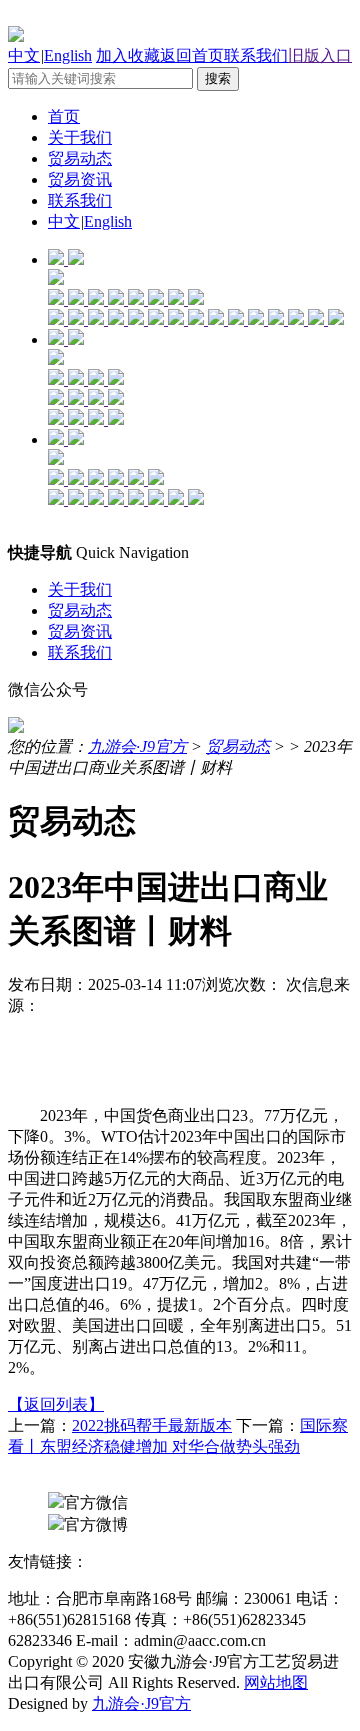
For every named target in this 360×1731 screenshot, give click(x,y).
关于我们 (80, 137)
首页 (64, 116)
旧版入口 (320, 55)
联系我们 (256, 55)
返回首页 (192, 55)
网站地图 (276, 1682)
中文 (24, 55)
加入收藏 (128, 55)
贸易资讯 (80, 179)
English (68, 55)
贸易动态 (80, 158)
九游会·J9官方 (137, 746)
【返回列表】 (56, 1404)
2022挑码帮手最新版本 (152, 1425)
